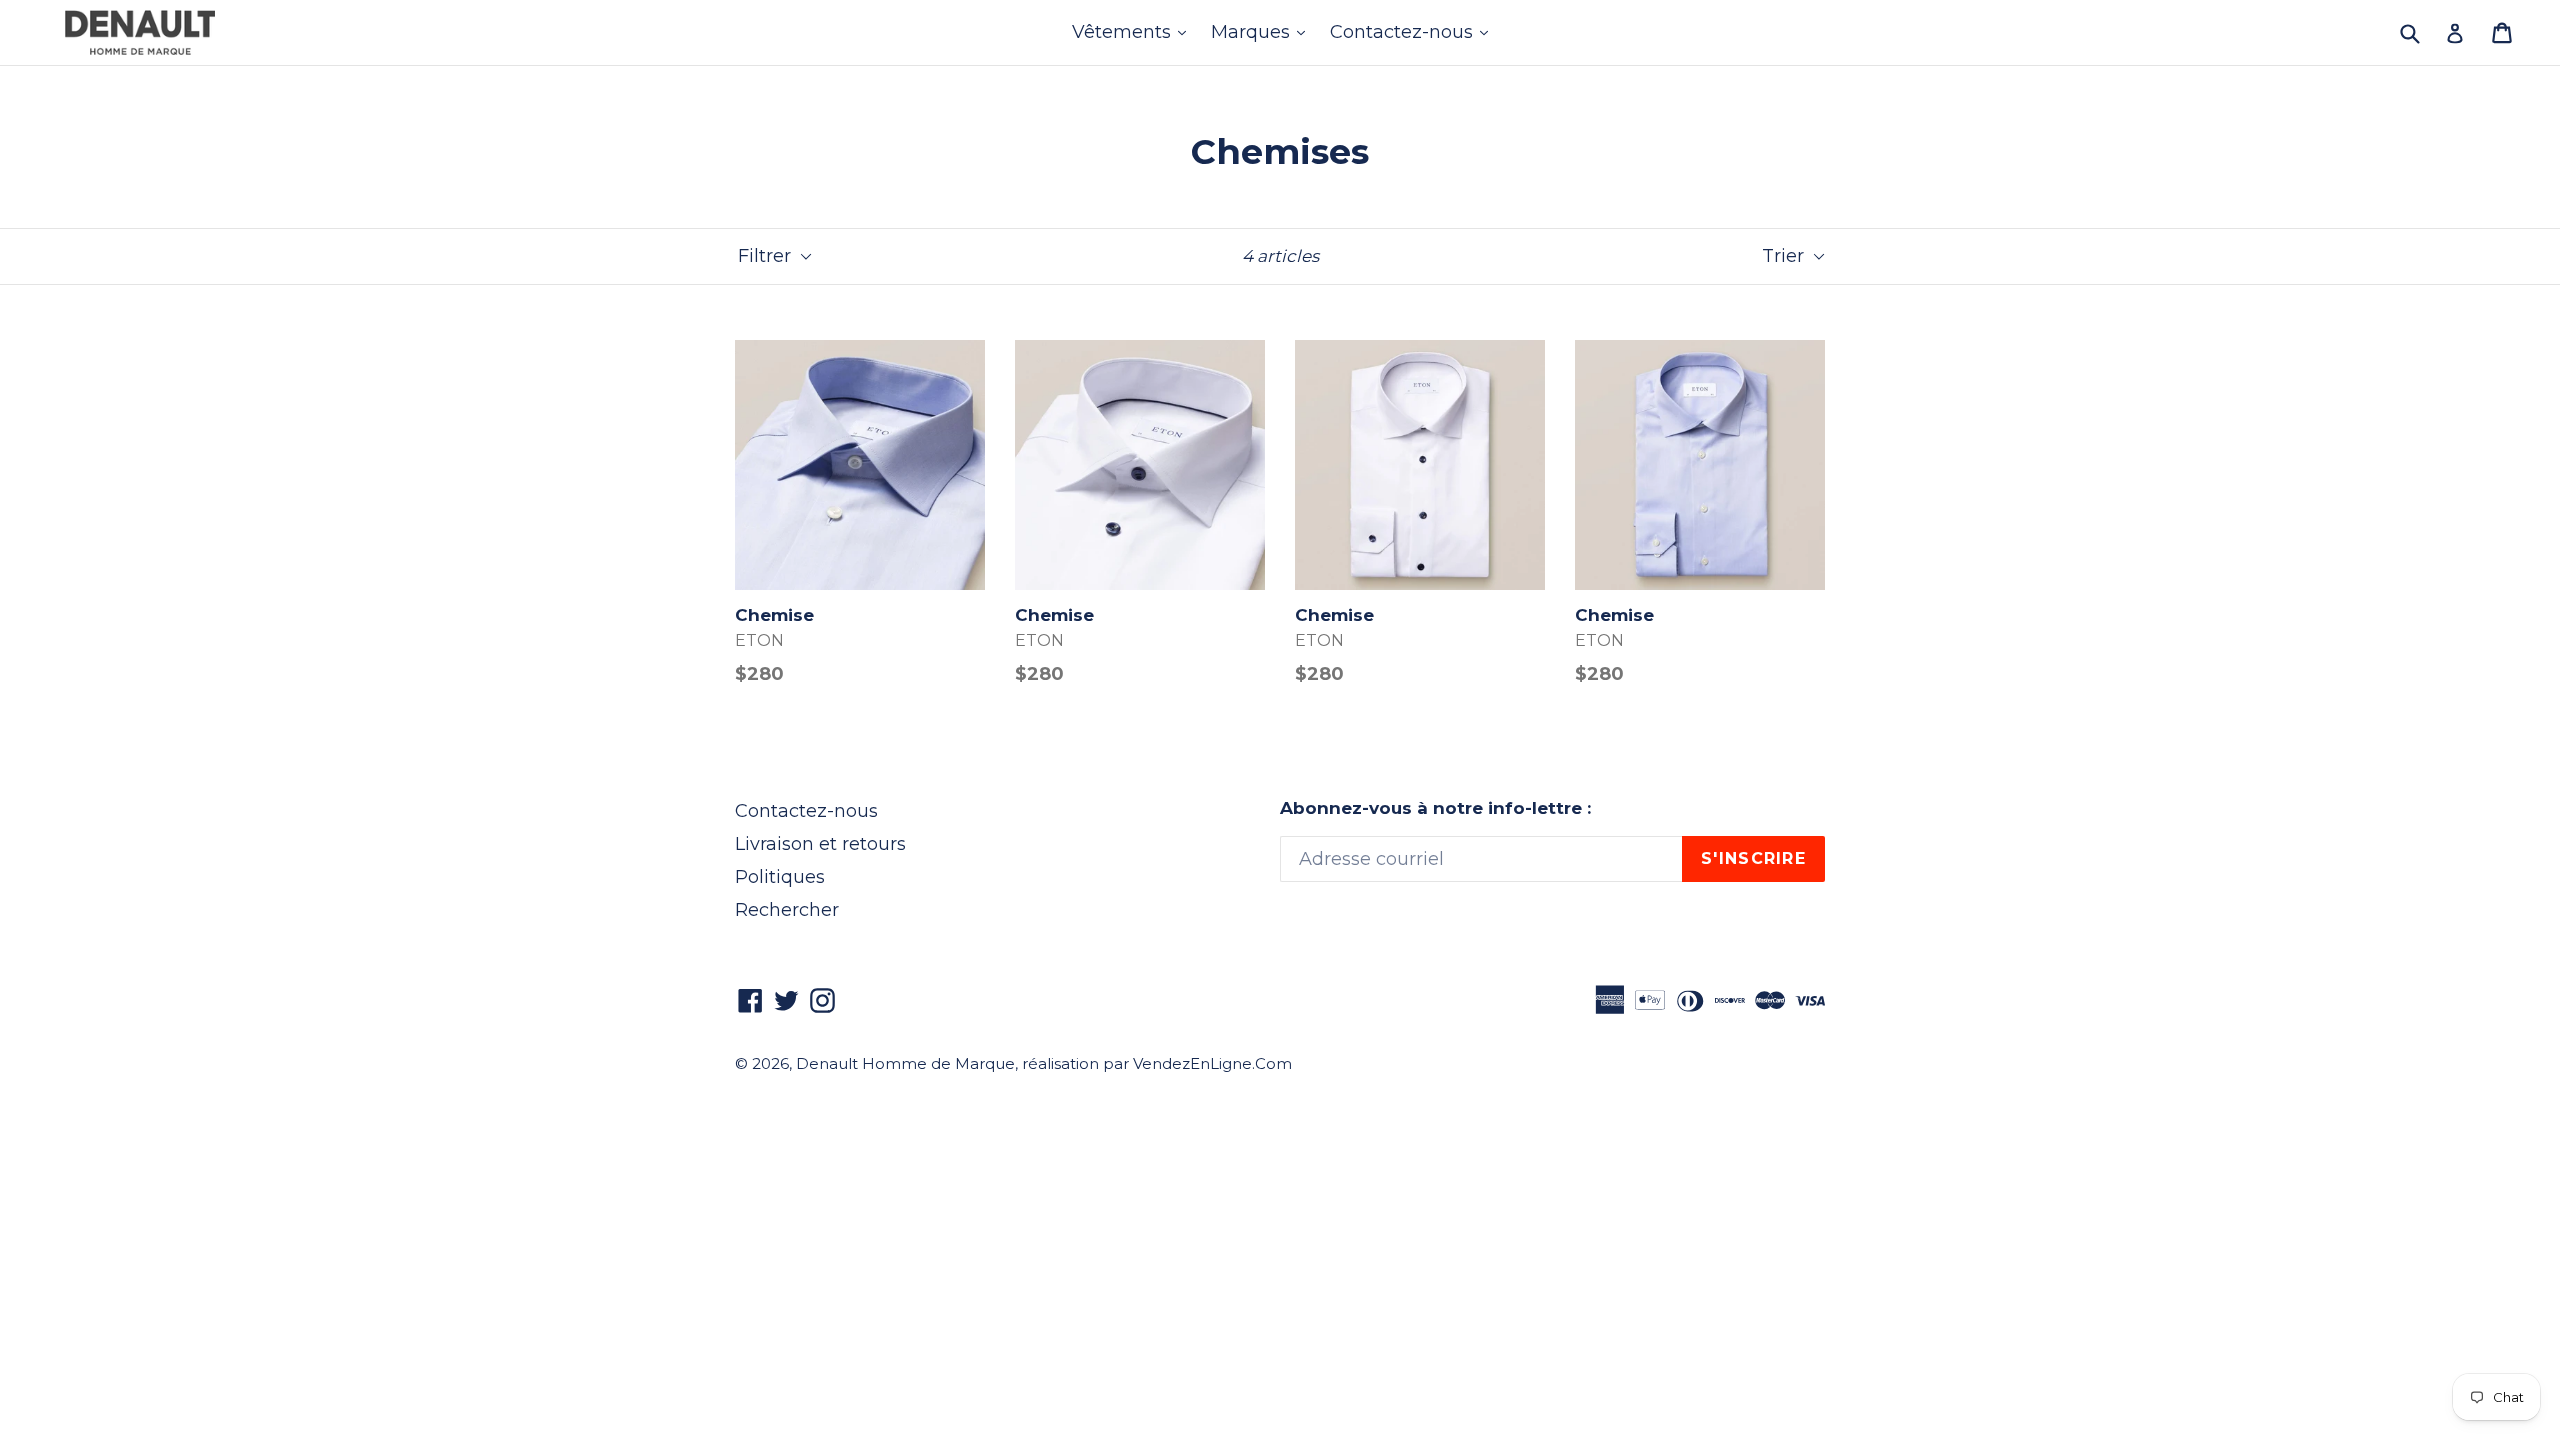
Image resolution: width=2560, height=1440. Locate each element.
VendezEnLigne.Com (1212, 1063)
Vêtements (1134, 31)
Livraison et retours (820, 844)
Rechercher (787, 910)
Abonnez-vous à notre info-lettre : (1435, 808)
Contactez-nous (1414, 31)
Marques (1263, 31)
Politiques (780, 877)
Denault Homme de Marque (905, 1063)
